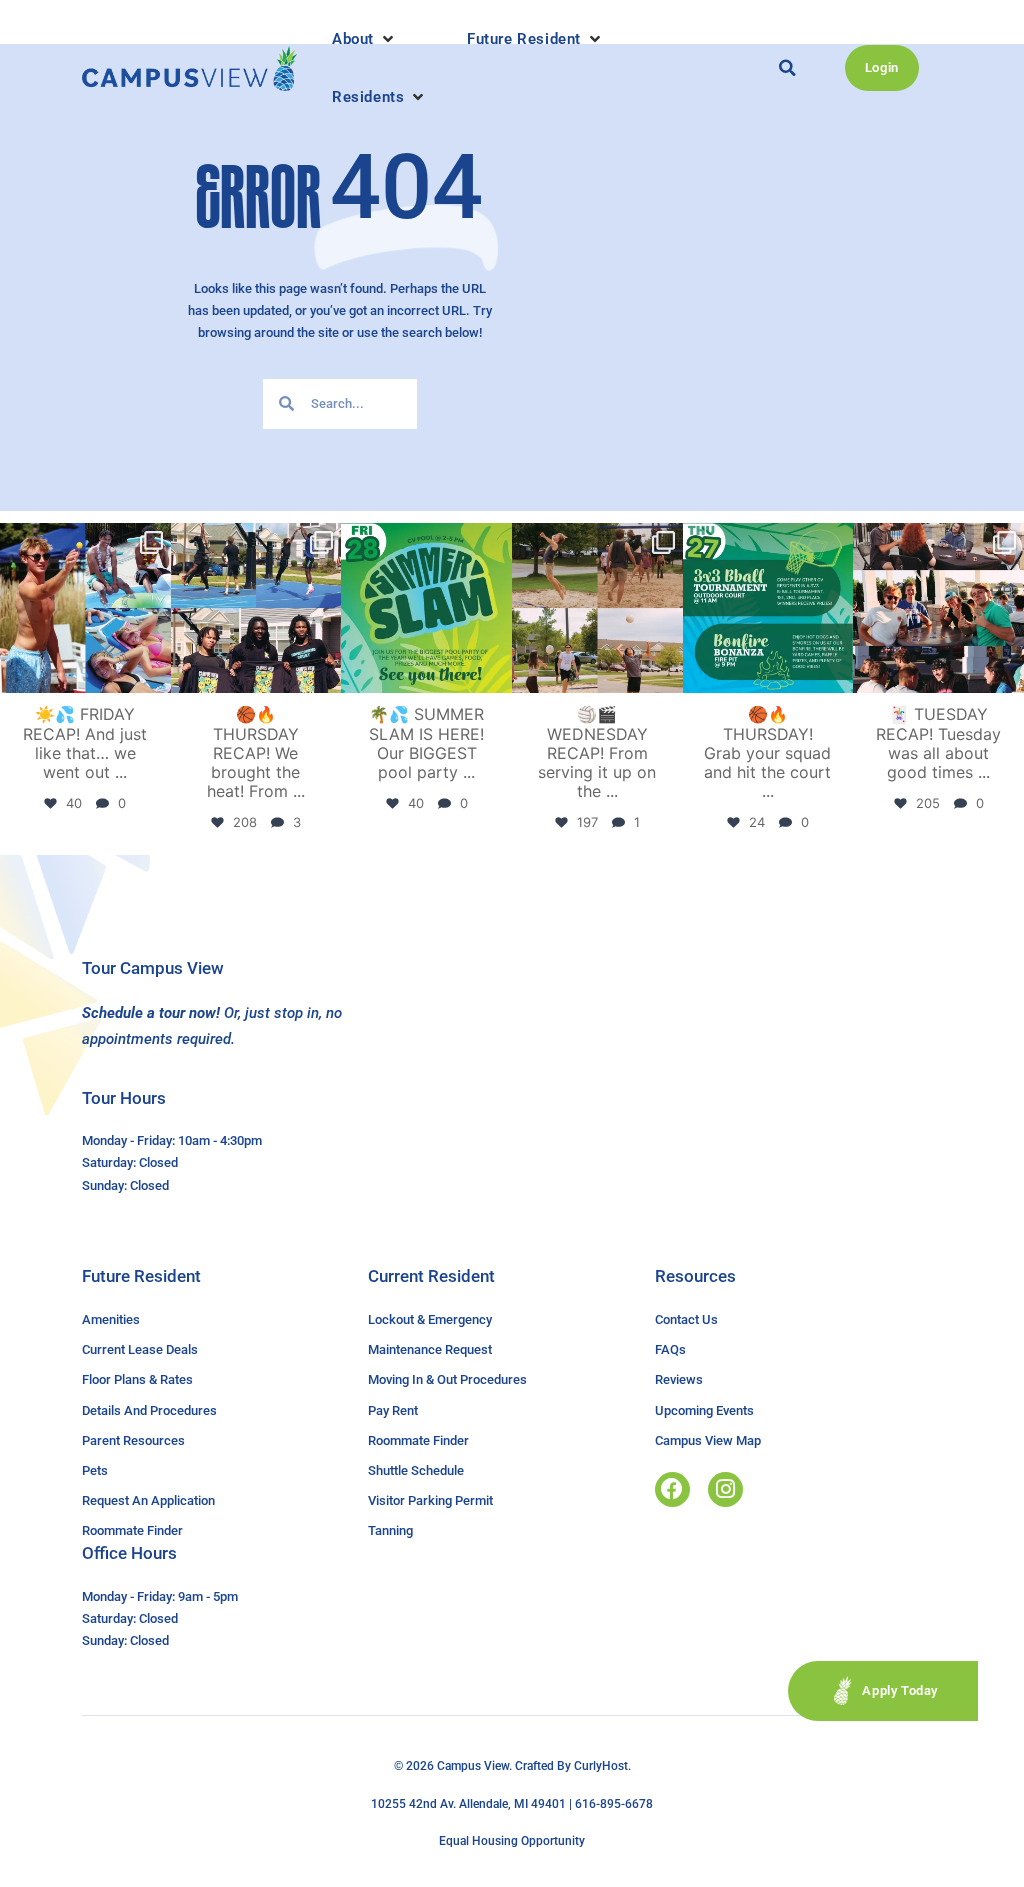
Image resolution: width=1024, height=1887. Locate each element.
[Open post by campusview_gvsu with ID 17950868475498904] (256, 608)
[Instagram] (725, 1489)
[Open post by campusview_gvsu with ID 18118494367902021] (426, 608)
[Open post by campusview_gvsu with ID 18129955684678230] (85, 608)
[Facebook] (672, 1489)
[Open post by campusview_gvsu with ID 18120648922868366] (597, 608)
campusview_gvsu (83, 541)
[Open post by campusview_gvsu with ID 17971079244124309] (938, 608)
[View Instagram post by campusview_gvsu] (153, 674)
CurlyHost (601, 1766)
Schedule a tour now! (151, 1013)
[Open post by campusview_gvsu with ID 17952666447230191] (768, 608)
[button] (364, 39)
